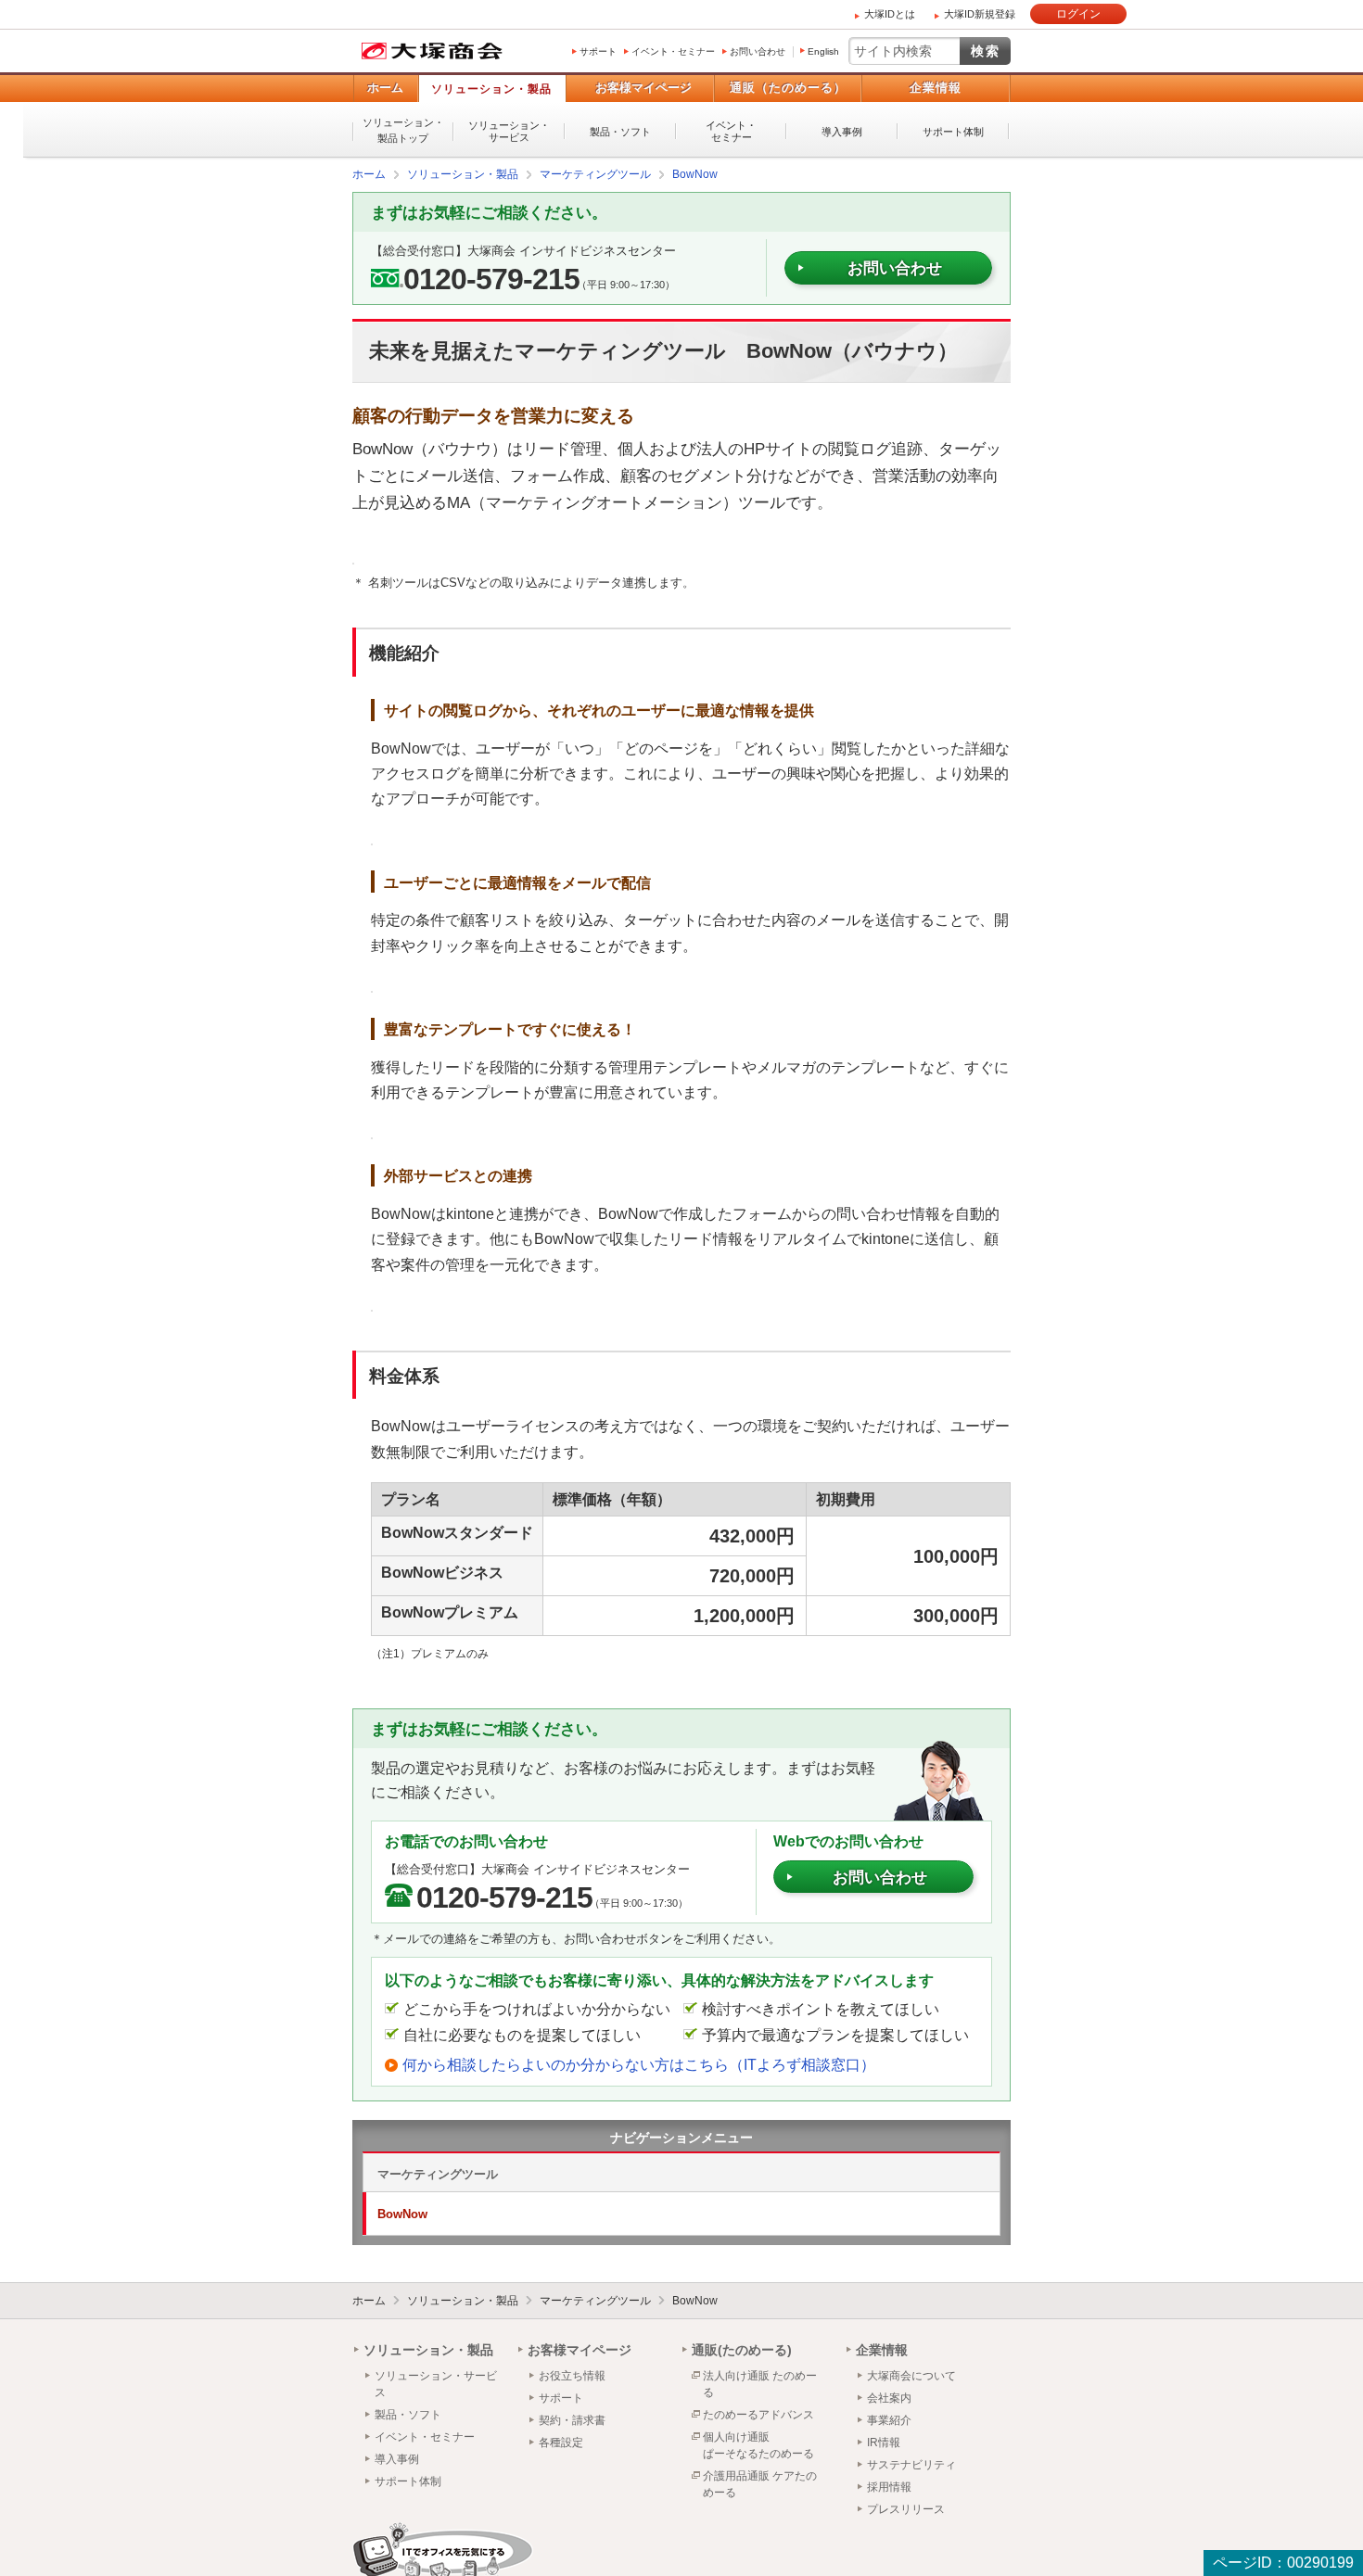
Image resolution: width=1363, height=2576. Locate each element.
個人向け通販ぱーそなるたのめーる (758, 2444)
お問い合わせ (758, 51)
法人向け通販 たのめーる (760, 2383)
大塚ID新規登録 (980, 14)
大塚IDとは (890, 14)
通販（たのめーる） (788, 88)
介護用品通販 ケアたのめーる (760, 2483)
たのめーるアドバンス (758, 2414)
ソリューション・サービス (509, 131)
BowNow (402, 2213)
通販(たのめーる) (742, 2349)
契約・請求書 (572, 2419)
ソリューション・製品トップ (403, 130)
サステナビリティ (911, 2464)
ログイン (1078, 14)
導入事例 (842, 132)
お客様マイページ (643, 88)
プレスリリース (906, 2508)
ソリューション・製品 (491, 89)
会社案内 (889, 2397)
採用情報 (889, 2486)
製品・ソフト (620, 132)
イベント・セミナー (673, 51)
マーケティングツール (438, 2173)
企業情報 (936, 88)
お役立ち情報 (572, 2375)
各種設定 (561, 2442)
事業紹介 (889, 2419)
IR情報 (884, 2442)
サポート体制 (953, 132)
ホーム (385, 88)
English (823, 51)
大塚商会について (911, 2375)
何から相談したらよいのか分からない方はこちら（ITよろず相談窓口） (639, 2064)
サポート (598, 51)
